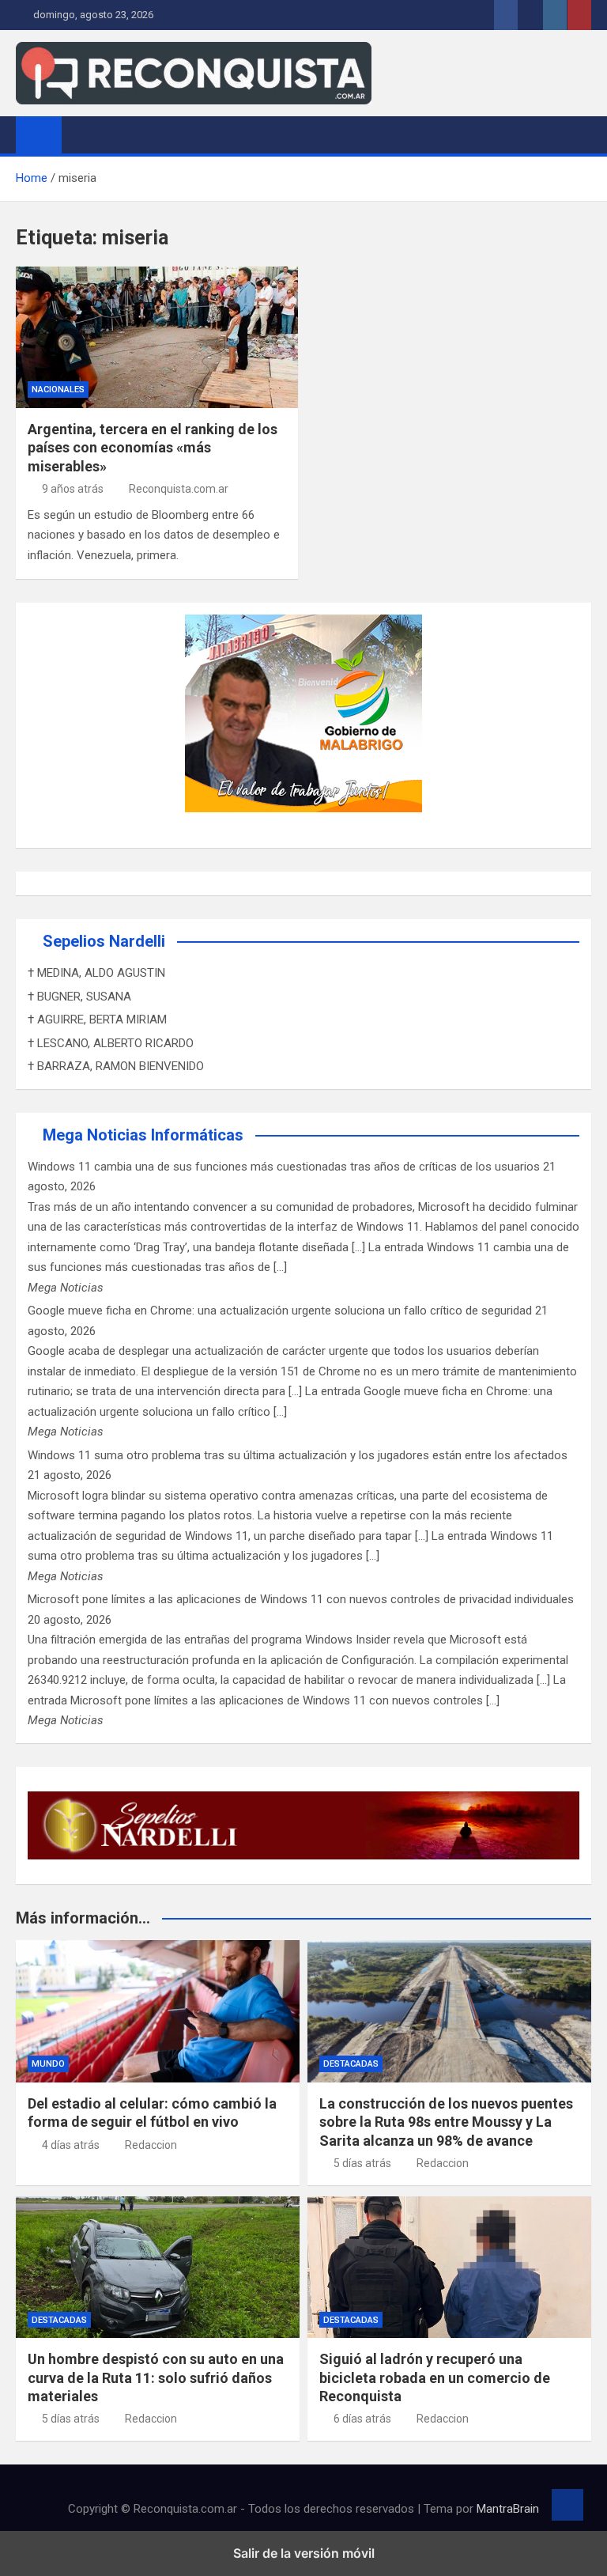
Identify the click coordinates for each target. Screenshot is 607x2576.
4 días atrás (71, 2145)
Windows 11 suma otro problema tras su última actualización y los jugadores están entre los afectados (298, 1455)
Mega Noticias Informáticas (143, 1135)
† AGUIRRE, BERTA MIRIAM (97, 1019)
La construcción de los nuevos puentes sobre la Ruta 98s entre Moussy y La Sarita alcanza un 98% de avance (446, 2122)
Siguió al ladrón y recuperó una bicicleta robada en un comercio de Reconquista (435, 2377)
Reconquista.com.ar (179, 489)
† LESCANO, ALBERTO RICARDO (111, 1043)
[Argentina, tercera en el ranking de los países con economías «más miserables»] (157, 337)
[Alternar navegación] (81, 134)
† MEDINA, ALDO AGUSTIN (96, 973)
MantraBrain (508, 2509)
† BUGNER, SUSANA (79, 997)
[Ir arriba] (567, 2505)
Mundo (48, 2064)
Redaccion (151, 2145)
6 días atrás (362, 2419)
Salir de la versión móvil (304, 2553)
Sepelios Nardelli (104, 941)
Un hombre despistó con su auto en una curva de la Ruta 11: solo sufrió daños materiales (156, 2377)
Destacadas (351, 2064)
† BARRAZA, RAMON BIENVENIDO (116, 1066)
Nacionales (58, 390)
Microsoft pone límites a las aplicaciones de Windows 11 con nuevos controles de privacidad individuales (301, 1599)
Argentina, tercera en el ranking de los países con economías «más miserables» (153, 448)
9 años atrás (73, 489)
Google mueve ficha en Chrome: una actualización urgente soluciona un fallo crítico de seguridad (280, 1311)
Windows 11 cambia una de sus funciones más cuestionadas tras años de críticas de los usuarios (284, 1167)
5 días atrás (362, 2163)
